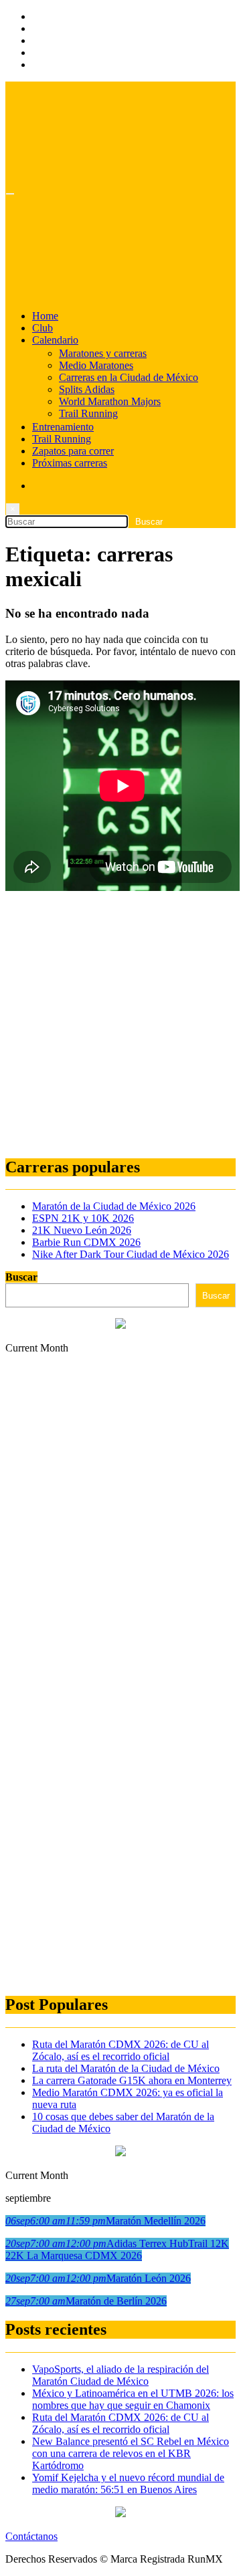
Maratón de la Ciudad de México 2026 (114, 1206)
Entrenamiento (63, 427)
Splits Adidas (87, 389)
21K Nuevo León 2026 (82, 1230)
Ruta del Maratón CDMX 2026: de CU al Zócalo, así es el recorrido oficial (120, 2050)
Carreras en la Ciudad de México (129, 377)
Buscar (21, 1277)
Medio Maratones (96, 365)
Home (45, 316)
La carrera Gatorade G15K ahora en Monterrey (132, 2080)
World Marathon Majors (110, 401)
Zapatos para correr (73, 451)
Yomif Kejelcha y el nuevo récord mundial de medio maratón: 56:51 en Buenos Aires (128, 2483)
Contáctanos (31, 2536)
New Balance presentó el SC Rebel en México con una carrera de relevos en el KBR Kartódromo (131, 2453)
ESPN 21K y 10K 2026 (83, 1218)
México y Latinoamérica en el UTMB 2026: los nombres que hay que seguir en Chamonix (133, 2399)
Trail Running (88, 413)
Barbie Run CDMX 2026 (86, 1242)
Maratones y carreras (103, 353)
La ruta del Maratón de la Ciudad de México (126, 2068)
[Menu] (10, 194)
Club (43, 328)
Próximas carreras (70, 463)
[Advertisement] (120, 1025)
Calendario (55, 340)
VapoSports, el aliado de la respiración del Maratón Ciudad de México (120, 2375)
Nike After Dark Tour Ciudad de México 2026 (131, 1254)
